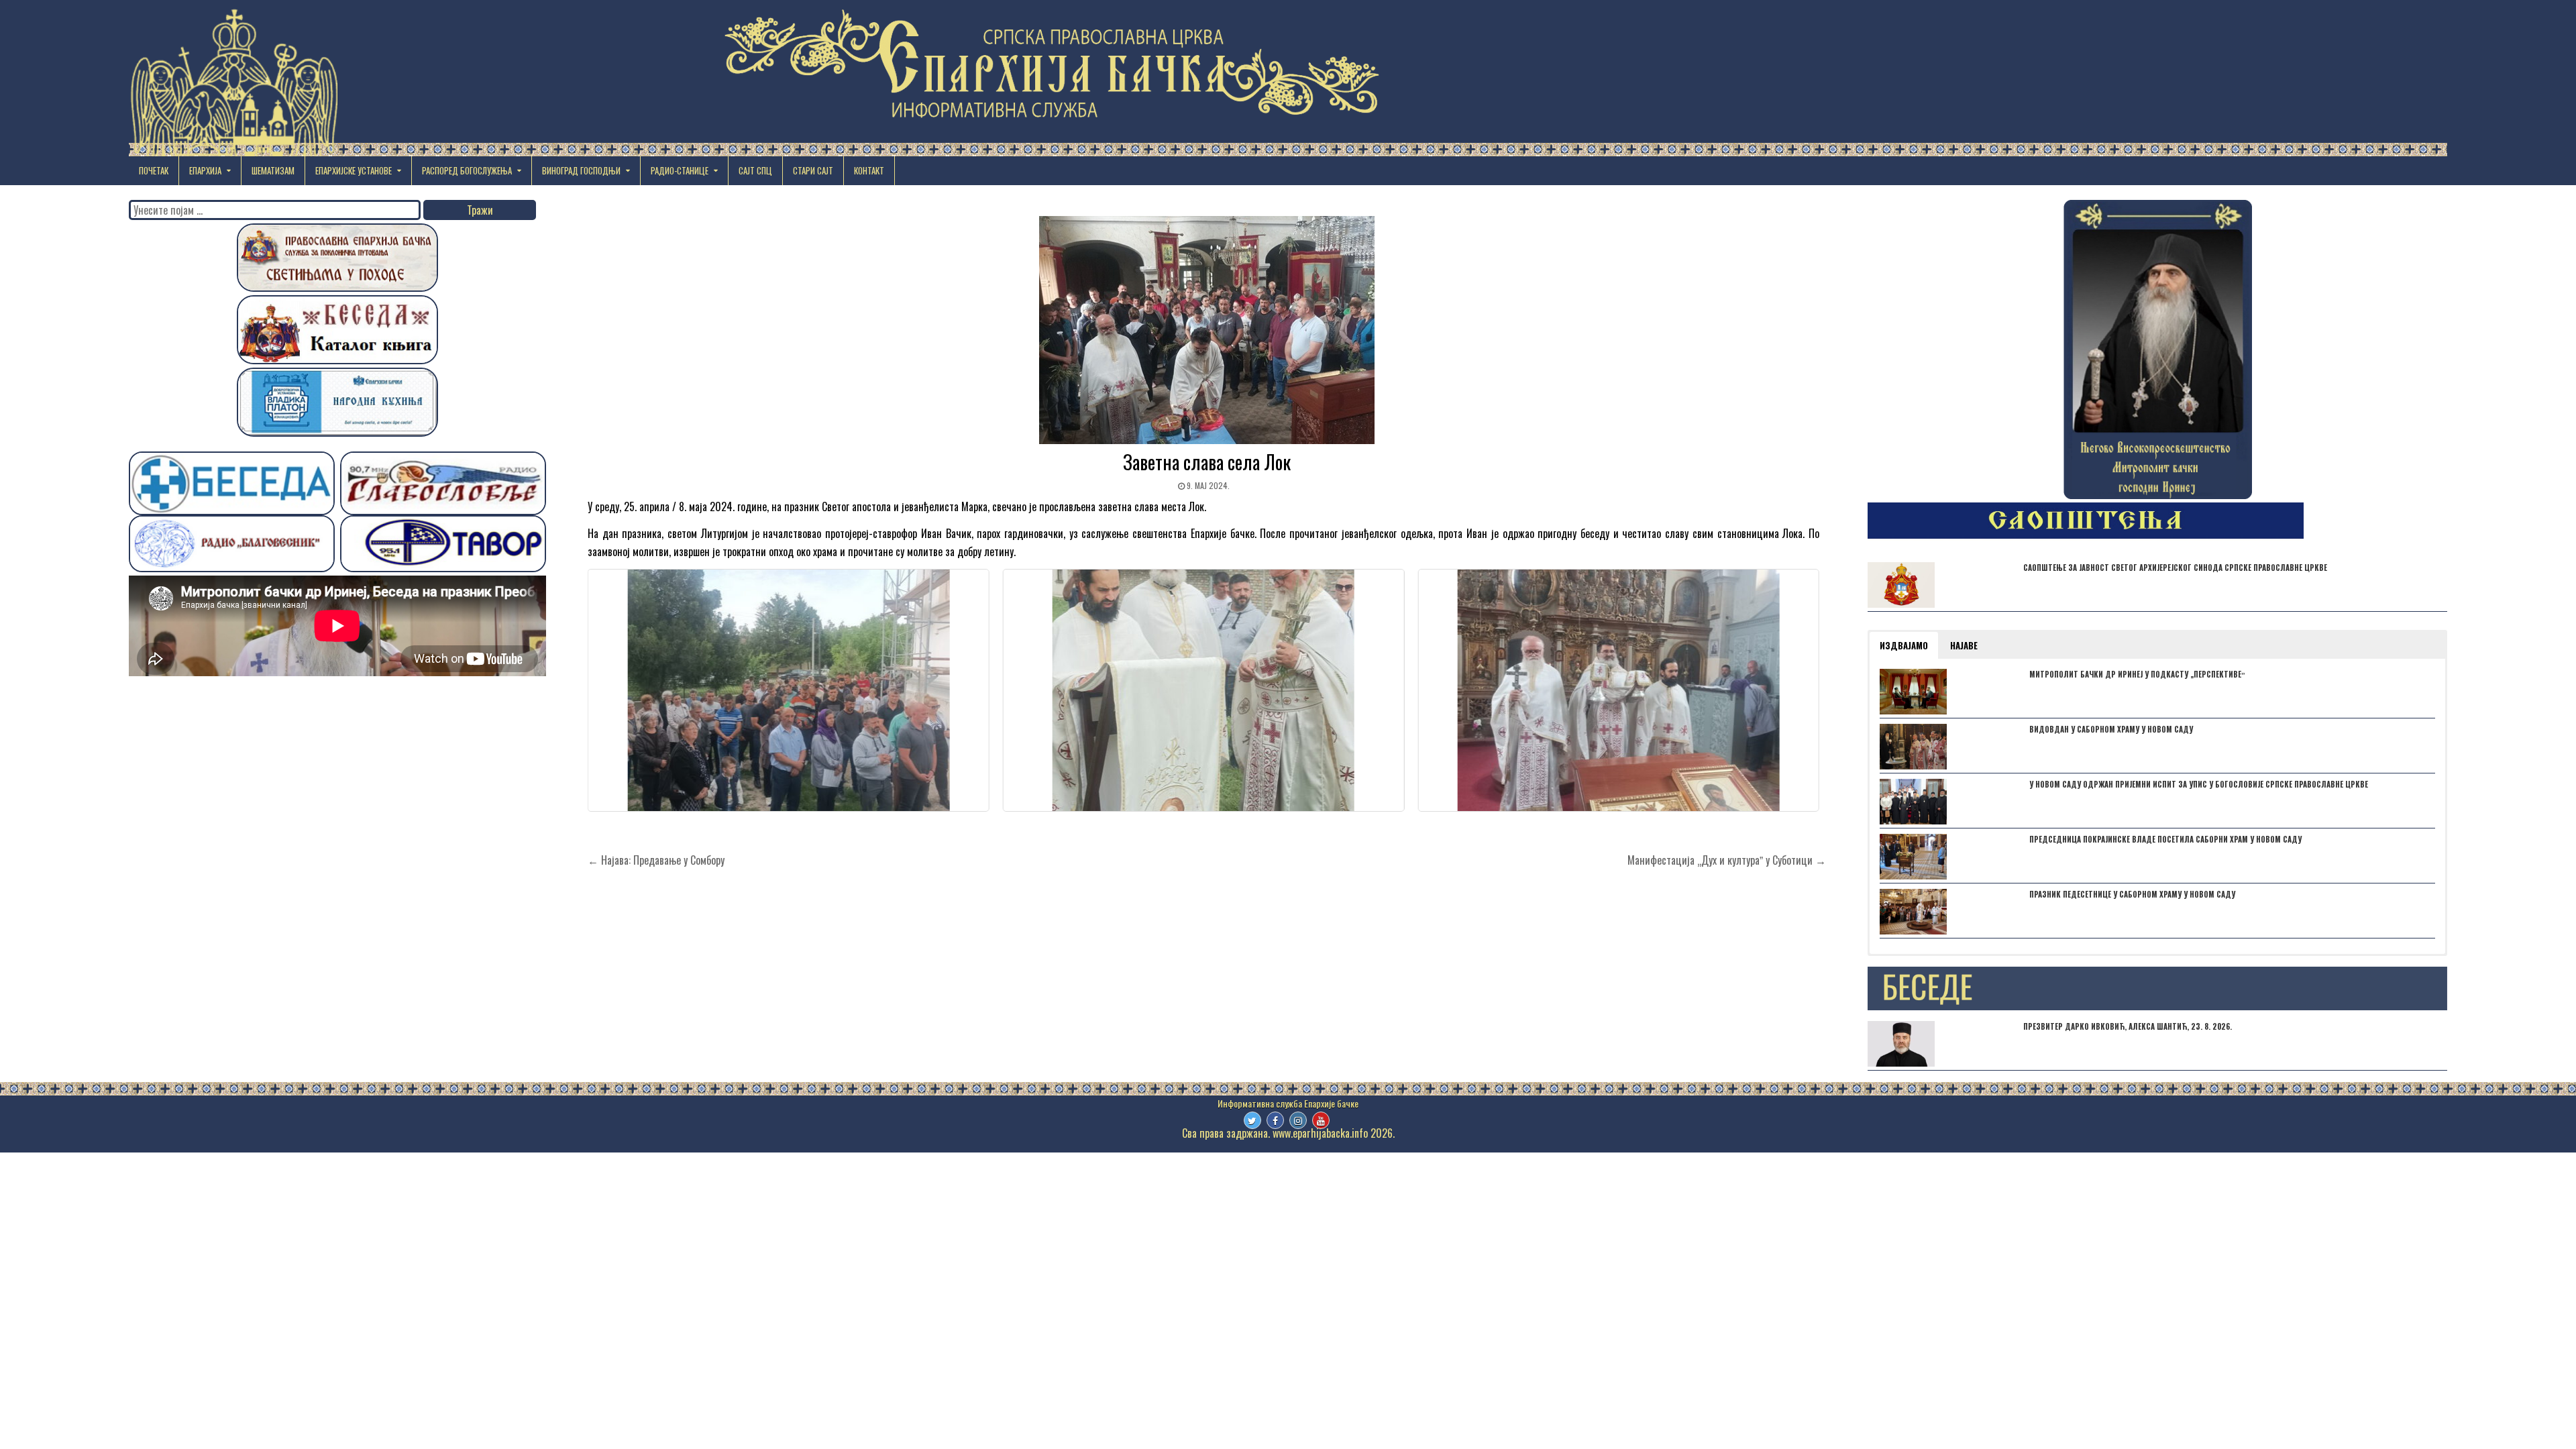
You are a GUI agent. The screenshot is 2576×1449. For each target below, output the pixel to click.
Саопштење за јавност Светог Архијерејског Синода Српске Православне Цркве (2175, 568)
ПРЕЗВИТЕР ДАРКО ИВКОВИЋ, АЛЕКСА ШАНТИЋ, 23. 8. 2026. (2128, 1026)
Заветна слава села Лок (1207, 462)
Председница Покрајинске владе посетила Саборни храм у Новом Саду (2165, 839)
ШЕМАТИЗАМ (273, 170)
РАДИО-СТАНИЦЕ (680, 170)
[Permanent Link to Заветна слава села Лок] (1207, 330)
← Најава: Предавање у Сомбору (656, 860)
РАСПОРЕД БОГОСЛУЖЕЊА (467, 170)
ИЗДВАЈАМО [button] (1904, 645)
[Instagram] (1298, 1120)
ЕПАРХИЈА (205, 170)
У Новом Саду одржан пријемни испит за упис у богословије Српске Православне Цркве (2199, 784)
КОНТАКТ (869, 170)
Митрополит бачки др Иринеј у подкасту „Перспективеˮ (2137, 674)
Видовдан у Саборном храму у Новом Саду (2111, 729)
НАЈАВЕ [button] (1964, 645)
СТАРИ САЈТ (813, 170)
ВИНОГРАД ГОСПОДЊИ (581, 170)
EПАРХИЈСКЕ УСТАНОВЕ (354, 170)
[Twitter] (1252, 1120)
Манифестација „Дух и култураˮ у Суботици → (1727, 860)
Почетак (154, 170)
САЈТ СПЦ (755, 170)
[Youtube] (1321, 1120)
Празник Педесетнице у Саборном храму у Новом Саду (2132, 894)
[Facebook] (1275, 1120)
